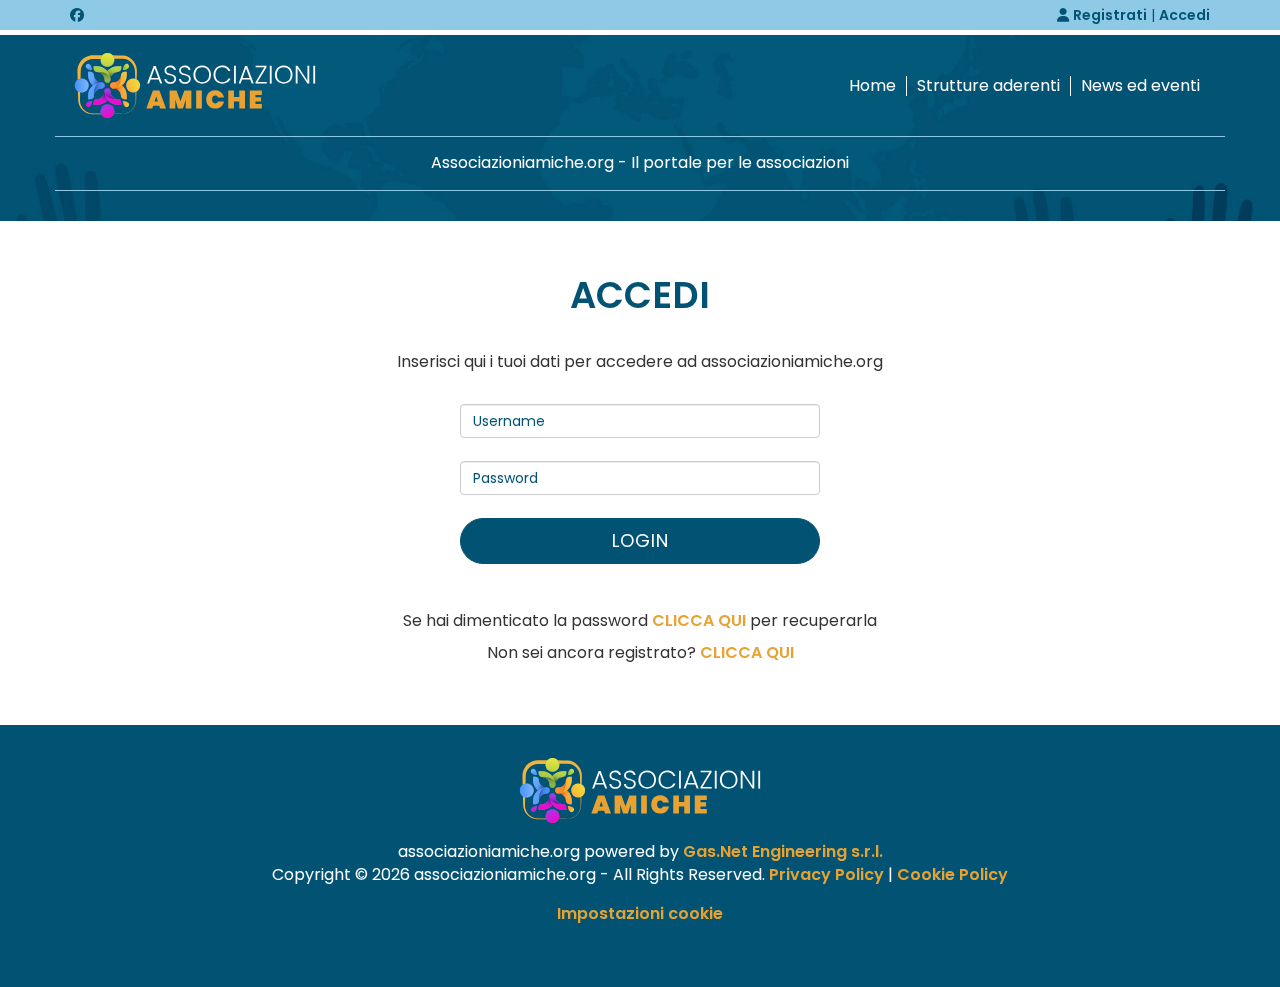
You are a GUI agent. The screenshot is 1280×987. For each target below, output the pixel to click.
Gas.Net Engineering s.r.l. (783, 851)
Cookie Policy (952, 874)
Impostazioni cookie (640, 913)
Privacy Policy (826, 874)
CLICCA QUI (699, 620)
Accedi (1184, 15)
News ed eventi (1140, 86)
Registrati (1110, 15)
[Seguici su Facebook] (77, 15)
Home (872, 86)
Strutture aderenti (988, 86)
